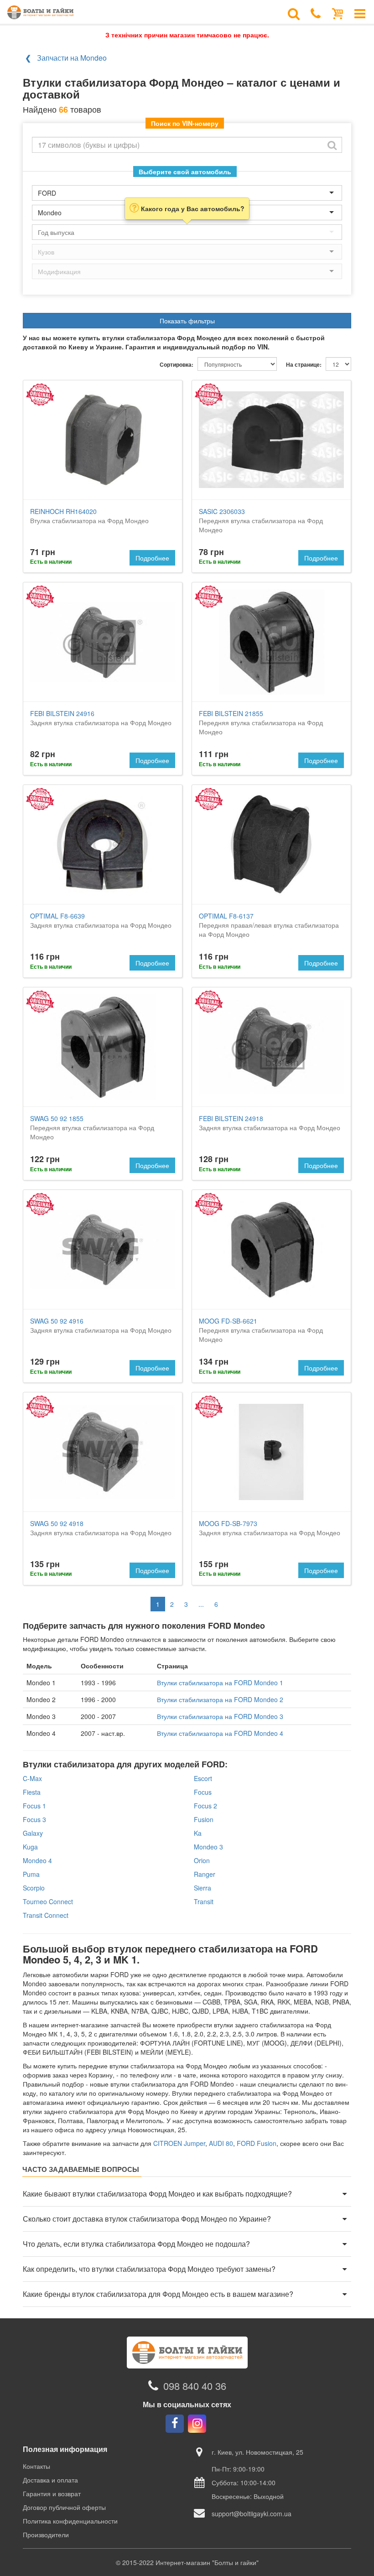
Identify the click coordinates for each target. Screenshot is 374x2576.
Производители (46, 2534)
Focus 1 (34, 1806)
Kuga (30, 1847)
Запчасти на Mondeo (72, 58)
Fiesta (32, 1792)
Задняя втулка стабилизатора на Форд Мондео (101, 718)
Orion (202, 1860)
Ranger (205, 1874)
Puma (31, 1874)
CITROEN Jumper (179, 2143)
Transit (204, 1901)
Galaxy (33, 1833)
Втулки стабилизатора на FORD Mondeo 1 (220, 1683)
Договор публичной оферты (64, 2507)
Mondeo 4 (37, 1860)
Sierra (203, 1888)
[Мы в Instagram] (197, 2424)
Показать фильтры (187, 321)
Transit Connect (46, 1915)
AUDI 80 (221, 2143)
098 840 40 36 (195, 2386)
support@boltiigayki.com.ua (252, 2514)
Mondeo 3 (208, 1847)
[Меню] (360, 13)
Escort (203, 1778)
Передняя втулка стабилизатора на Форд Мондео (261, 520)
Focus (203, 1792)
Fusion (204, 1819)
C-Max (32, 1778)
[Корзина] (338, 13)
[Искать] (332, 145)
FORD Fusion (257, 2143)
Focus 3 (34, 1819)
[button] (187, 2194)
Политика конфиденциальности (70, 2521)
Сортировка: (177, 365)
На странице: (304, 365)
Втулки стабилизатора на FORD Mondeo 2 (220, 1699)
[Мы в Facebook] (175, 2424)
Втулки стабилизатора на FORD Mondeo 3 (220, 1716)
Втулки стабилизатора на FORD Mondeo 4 (220, 1733)
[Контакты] (316, 13)
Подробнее (152, 558)
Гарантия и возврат (52, 2493)
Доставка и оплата (50, 2480)
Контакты (36, 2466)
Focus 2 (205, 1806)
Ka (198, 1833)
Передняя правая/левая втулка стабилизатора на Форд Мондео (269, 925)
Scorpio (34, 1888)
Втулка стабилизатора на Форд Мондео (89, 516)
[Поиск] (294, 13)
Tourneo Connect (48, 1901)
